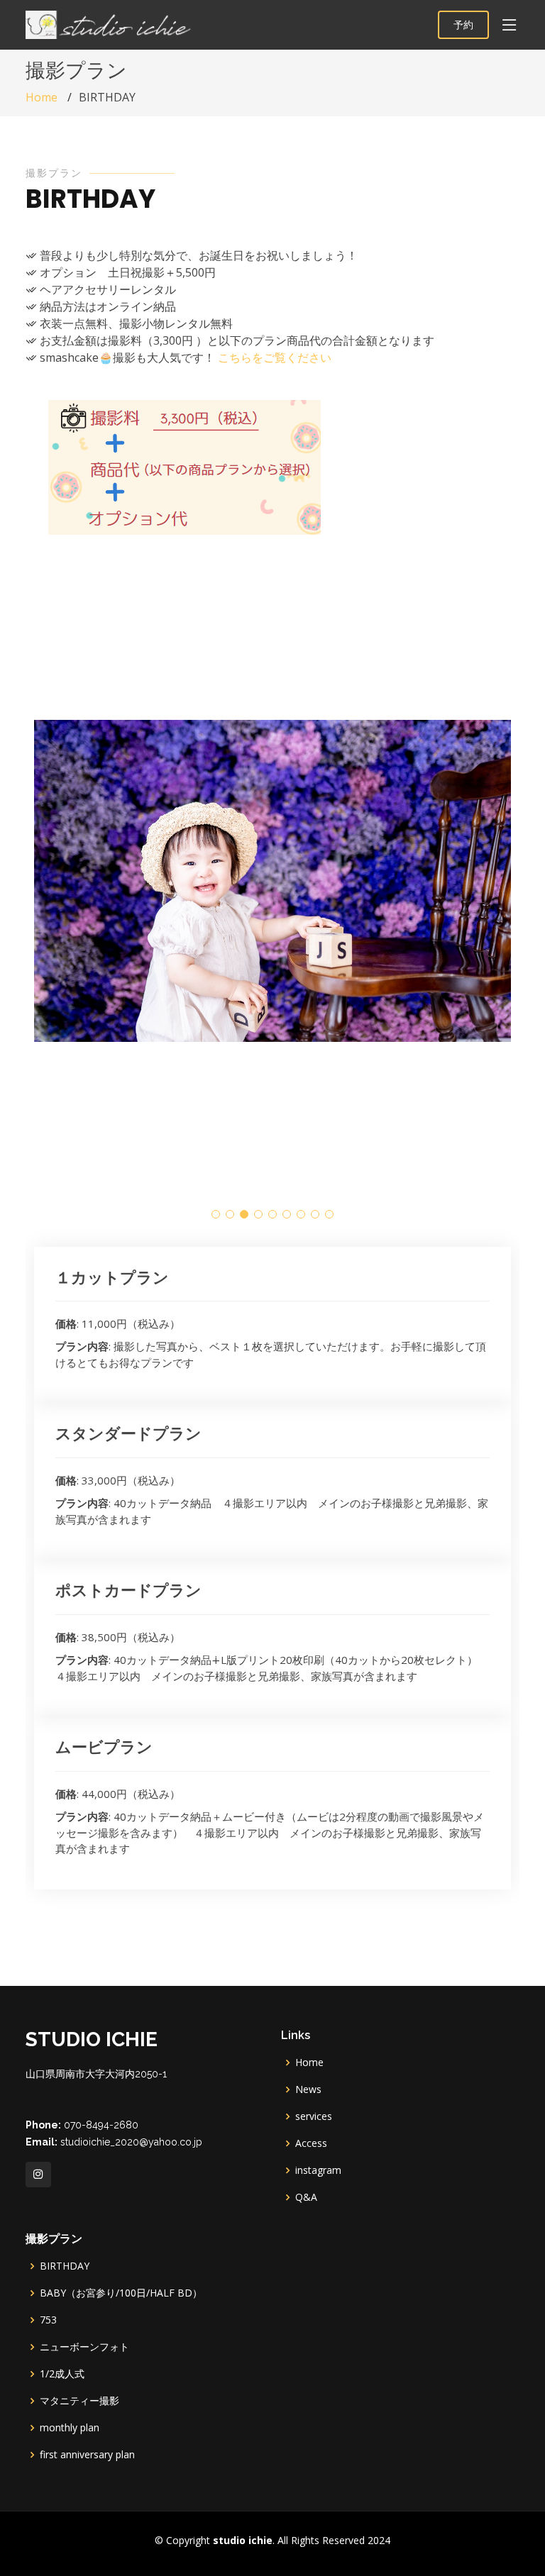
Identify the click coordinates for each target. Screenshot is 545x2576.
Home (42, 97)
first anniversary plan (87, 2455)
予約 (463, 24)
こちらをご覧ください (275, 357)
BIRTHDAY (65, 2266)
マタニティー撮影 (79, 2401)
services (314, 2116)
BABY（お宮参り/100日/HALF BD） (121, 2293)
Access (311, 2143)
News (308, 2089)
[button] (216, 1214)
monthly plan (70, 2428)
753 (48, 2320)
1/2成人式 (62, 2374)
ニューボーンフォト (89, 2347)
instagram (318, 2170)
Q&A (306, 2197)
